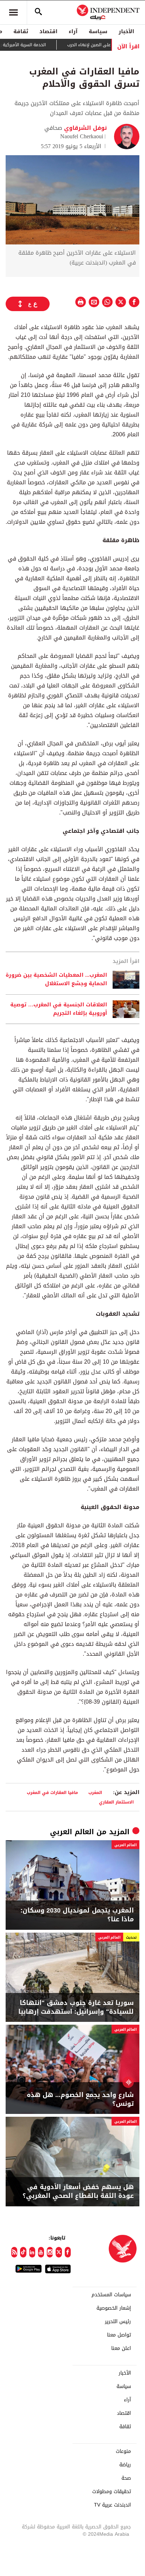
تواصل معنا (119, 2335)
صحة (126, 2478)
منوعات (123, 2451)
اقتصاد (48, 31)
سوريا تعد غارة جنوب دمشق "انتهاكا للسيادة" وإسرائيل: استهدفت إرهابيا (76, 2007)
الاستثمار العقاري (116, 1802)
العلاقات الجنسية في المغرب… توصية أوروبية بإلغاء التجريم (59, 1009)
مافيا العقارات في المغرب (52, 1792)
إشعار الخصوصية (114, 2308)
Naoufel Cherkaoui (82, 136)
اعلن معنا (121, 2348)
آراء (73, 31)
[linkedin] (32, 2252)
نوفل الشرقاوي (85, 128)
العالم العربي (72, 1832)
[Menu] (13, 12)
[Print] (81, 302)
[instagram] (50, 2252)
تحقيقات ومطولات (112, 2492)
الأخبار (126, 31)
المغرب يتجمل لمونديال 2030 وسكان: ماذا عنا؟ (77, 1915)
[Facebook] (68, 2252)
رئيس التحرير (118, 2322)
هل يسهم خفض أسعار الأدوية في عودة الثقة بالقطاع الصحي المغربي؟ (78, 2192)
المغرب (95, 1792)
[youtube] (41, 2252)
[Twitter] (59, 2252)
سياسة (98, 31)
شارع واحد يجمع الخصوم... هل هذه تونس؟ (80, 2099)
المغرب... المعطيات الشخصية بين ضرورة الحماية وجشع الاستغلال (56, 980)
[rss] (14, 2252)
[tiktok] (23, 2252)
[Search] (38, 12)
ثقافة (21, 31)
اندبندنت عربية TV (112, 2505)
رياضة (125, 2465)
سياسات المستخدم (111, 2295)
